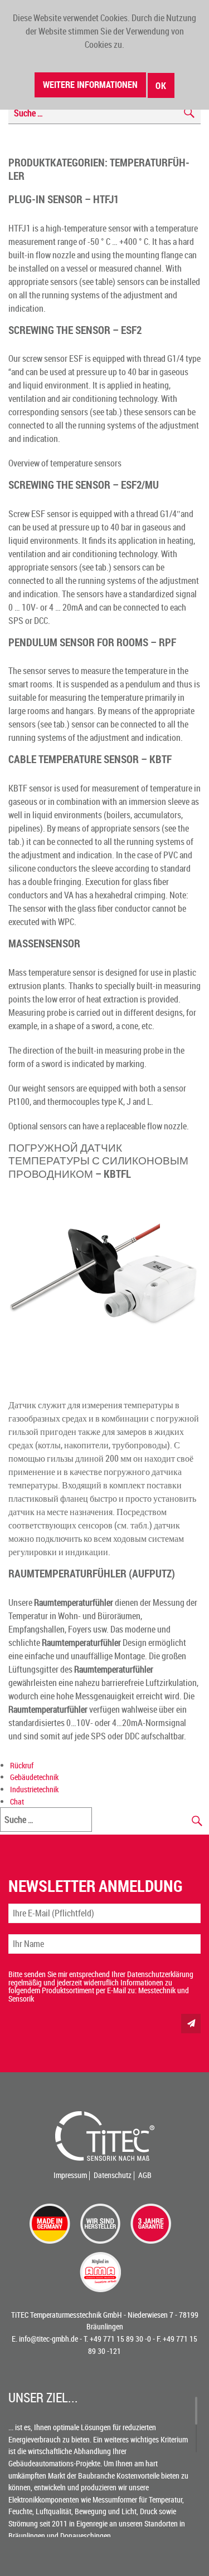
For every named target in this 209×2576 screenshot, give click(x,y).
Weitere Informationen (90, 85)
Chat (17, 1801)
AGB (145, 2175)
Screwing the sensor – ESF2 (75, 330)
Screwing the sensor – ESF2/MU (84, 485)
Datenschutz (113, 2175)
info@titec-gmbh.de (48, 2339)
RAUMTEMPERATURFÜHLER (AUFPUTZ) (92, 1573)
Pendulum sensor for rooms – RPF (92, 642)
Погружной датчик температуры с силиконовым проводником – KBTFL (98, 1161)
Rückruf (22, 1765)
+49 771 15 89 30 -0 (120, 2339)
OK (161, 86)
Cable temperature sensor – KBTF (90, 759)
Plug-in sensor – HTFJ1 (64, 199)
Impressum (70, 2175)
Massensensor (44, 943)
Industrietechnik (34, 1789)
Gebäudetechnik (34, 1777)
